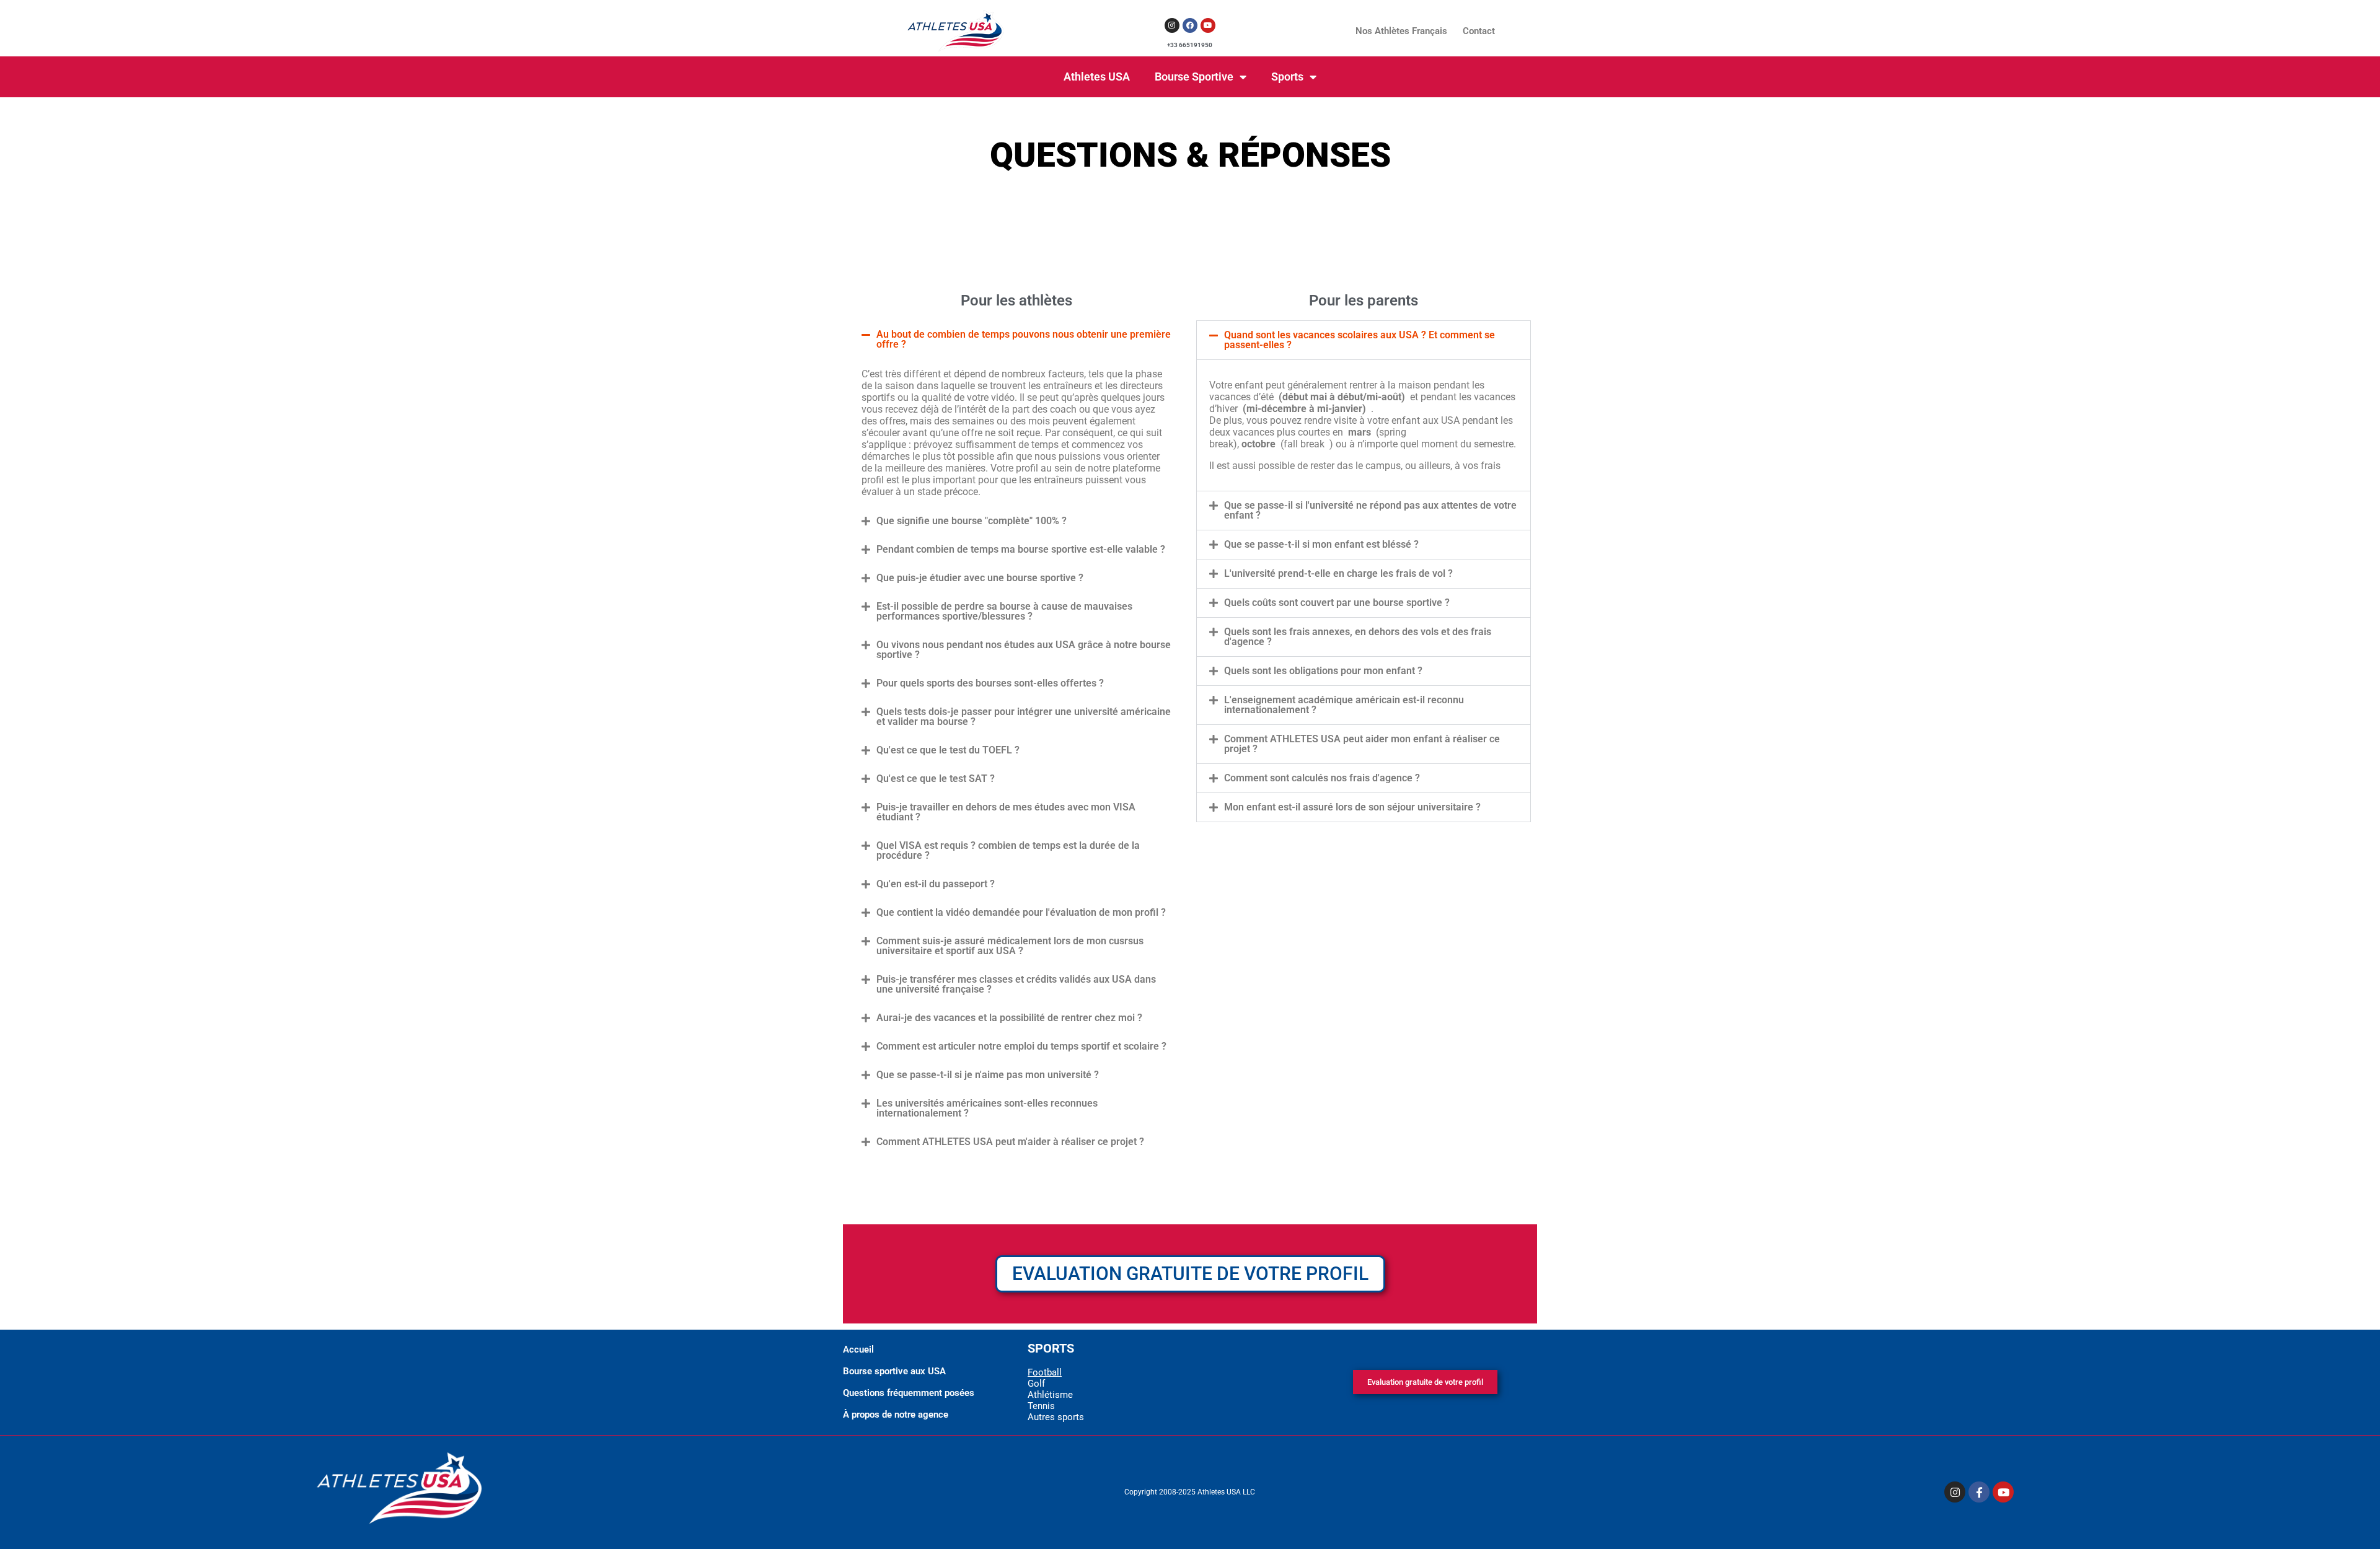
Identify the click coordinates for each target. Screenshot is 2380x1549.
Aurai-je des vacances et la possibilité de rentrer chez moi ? (1009, 1018)
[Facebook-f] (1979, 1492)
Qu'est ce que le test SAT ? (936, 779)
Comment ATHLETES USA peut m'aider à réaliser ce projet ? (1010, 1142)
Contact (1479, 31)
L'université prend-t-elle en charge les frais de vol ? (1338, 573)
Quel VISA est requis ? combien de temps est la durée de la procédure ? (1008, 850)
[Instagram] (1172, 25)
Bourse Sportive (1194, 77)
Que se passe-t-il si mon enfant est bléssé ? (1321, 544)
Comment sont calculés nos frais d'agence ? (1322, 778)
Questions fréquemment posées (909, 1393)
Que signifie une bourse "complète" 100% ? (972, 521)
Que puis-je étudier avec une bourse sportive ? (980, 578)
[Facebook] (1190, 25)
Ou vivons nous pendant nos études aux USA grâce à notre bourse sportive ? (1024, 650)
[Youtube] (1208, 25)
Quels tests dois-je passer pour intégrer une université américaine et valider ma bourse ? (1024, 717)
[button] (1016, 340)
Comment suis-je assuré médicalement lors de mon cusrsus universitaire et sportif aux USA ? (1010, 946)
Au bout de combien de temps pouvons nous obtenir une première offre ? (1024, 339)
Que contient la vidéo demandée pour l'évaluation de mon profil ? (1021, 912)
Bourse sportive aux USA (894, 1371)
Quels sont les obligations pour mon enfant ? (1323, 671)
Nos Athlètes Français (1401, 31)
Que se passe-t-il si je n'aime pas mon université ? (988, 1075)
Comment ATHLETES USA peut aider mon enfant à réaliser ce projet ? (1362, 744)
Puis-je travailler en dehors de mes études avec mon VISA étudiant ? (1006, 812)
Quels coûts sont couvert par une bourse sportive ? (1337, 603)
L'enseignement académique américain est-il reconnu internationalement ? (1344, 705)
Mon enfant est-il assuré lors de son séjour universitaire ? (1352, 807)
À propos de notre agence (896, 1415)
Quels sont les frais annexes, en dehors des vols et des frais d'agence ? (1358, 637)
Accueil (858, 1349)
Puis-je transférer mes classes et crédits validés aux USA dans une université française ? (1016, 984)
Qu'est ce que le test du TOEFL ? (948, 750)
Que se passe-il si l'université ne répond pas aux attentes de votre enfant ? (1370, 510)
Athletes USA (1097, 77)
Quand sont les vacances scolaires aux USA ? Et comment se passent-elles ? (1360, 340)
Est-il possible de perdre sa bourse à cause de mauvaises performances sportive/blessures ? (1004, 611)
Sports (1287, 77)
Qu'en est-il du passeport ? (936, 884)
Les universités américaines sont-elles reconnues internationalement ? (987, 1108)
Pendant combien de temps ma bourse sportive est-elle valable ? (1021, 549)
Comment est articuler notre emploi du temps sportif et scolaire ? (1021, 1046)
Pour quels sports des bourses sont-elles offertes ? (990, 683)
